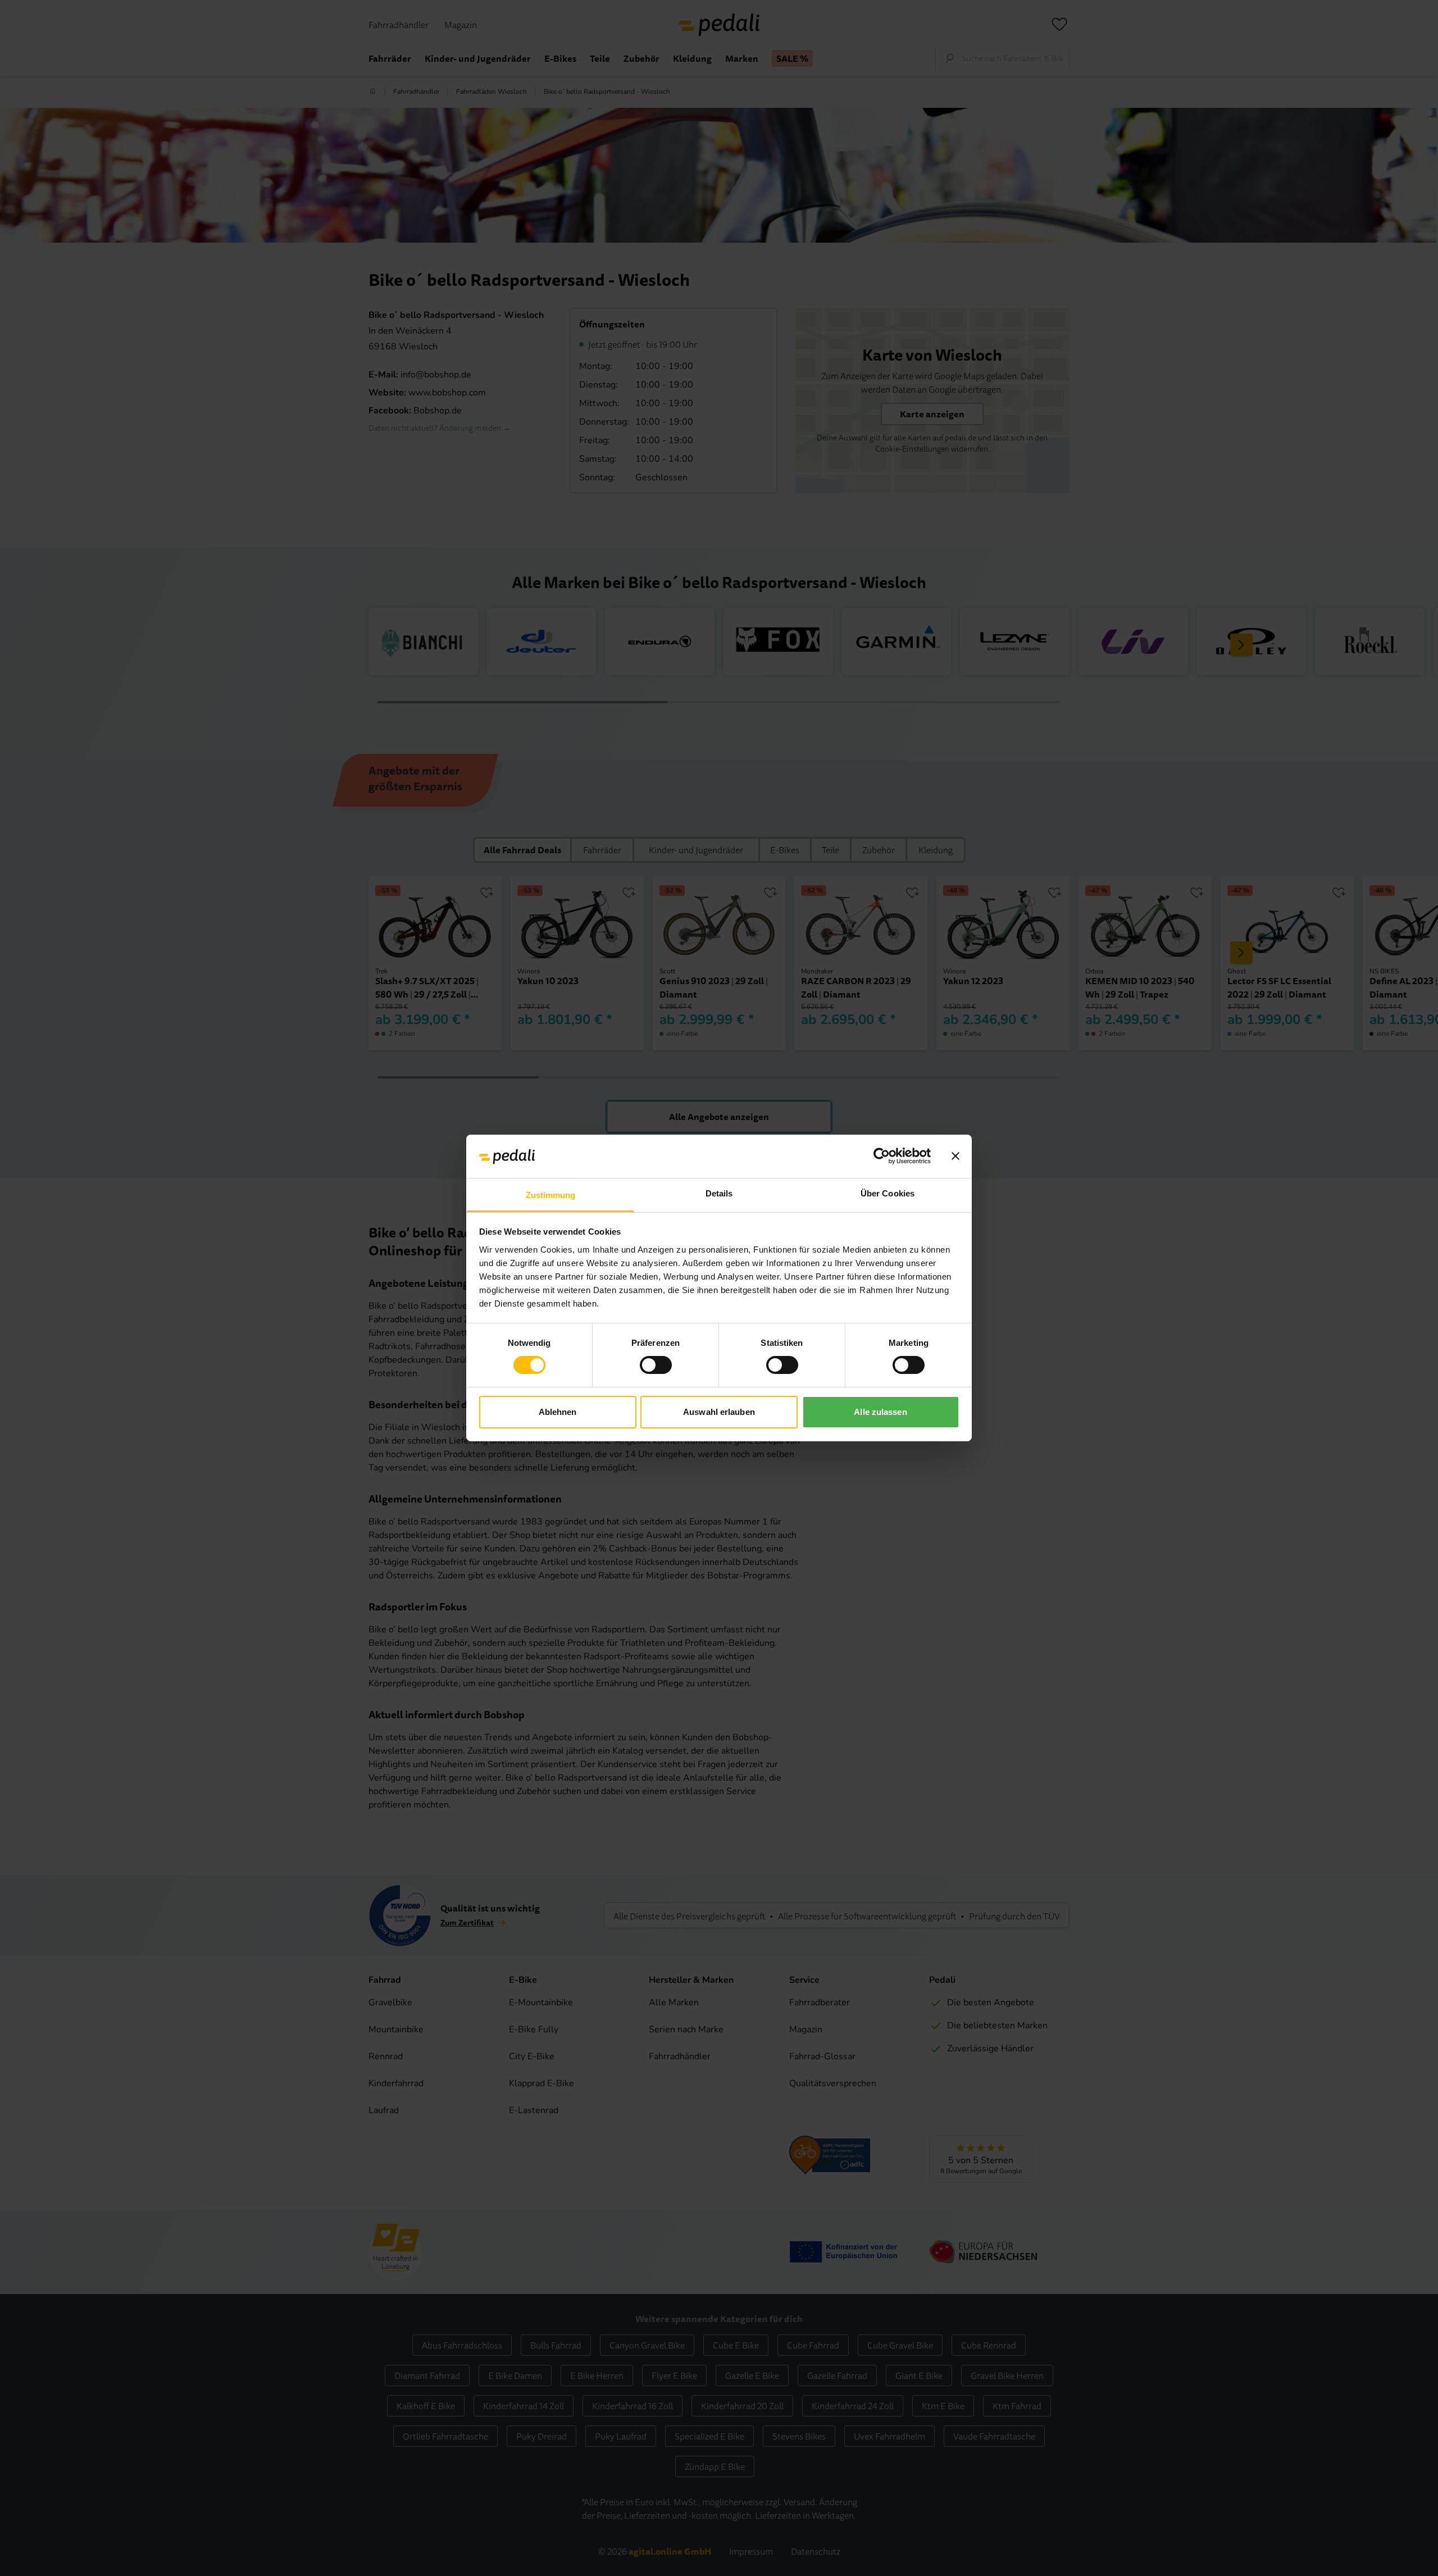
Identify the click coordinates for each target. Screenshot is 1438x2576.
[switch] (656, 1365)
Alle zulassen (880, 1412)
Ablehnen (558, 1412)
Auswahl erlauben (719, 1412)
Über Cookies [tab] (888, 1193)
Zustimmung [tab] (551, 1195)
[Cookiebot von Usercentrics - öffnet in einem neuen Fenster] (882, 1156)
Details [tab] (719, 1193)
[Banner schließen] (955, 1156)
